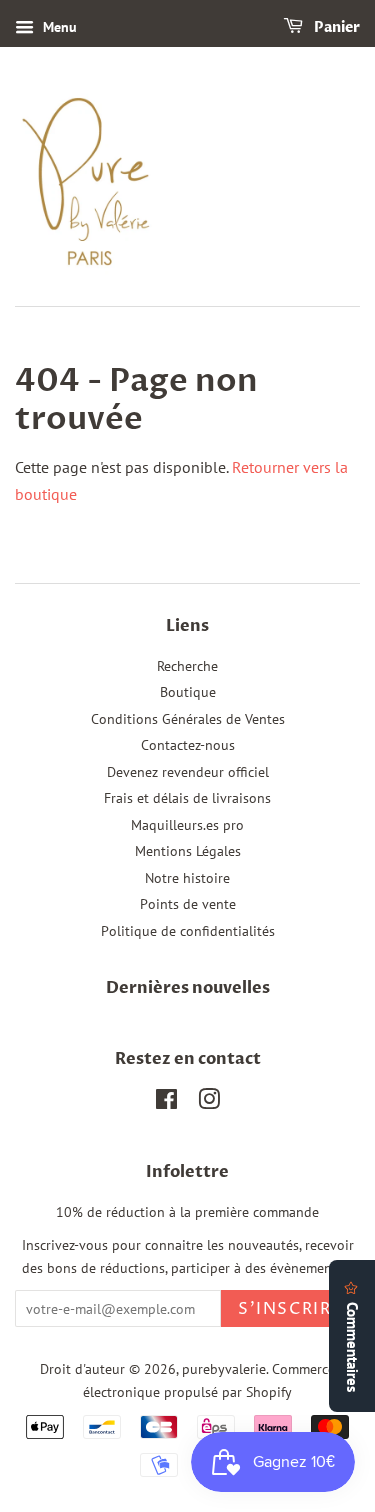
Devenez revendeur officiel (188, 772)
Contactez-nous (188, 745)
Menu (58, 27)
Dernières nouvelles (188, 988)
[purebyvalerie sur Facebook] (166, 1103)
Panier (335, 27)
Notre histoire (187, 878)
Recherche (187, 666)
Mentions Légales (188, 851)
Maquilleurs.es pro (187, 825)
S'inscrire (290, 1309)
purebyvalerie (224, 1369)
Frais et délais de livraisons (187, 798)
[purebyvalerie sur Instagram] (209, 1103)
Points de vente (188, 904)
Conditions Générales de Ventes (188, 719)
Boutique (188, 692)
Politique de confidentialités (188, 931)
